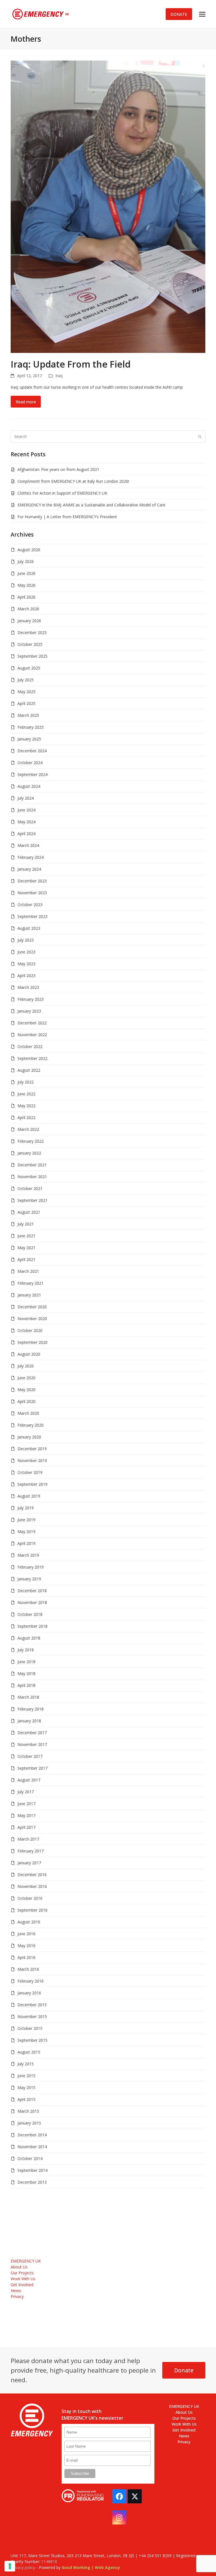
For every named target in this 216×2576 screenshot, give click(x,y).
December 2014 (32, 2135)
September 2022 (32, 1058)
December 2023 (32, 881)
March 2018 (28, 1697)
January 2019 (29, 1579)
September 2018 (32, 1626)
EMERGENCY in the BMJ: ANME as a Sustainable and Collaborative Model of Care (91, 505)
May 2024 (26, 822)
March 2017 (28, 1839)
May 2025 (26, 692)
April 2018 (26, 1685)
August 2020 (29, 1354)
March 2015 (28, 2111)
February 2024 (31, 857)
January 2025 (29, 739)
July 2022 (26, 1082)
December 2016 (32, 1875)
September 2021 (32, 1200)
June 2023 (26, 952)
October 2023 (30, 905)
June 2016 (26, 1934)
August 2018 (29, 1638)
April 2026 (26, 597)
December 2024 (32, 751)
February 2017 (31, 1851)
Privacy (17, 2296)
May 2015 (26, 2087)
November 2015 (32, 2016)
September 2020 (32, 1342)
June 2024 (26, 810)
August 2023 (29, 928)
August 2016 (29, 1922)
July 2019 (26, 1508)
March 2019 (28, 1555)
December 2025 (32, 632)
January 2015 (29, 2123)
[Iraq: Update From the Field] (108, 206)
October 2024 (30, 763)
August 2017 (29, 1780)
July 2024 (26, 798)
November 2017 (32, 1744)
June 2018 (26, 1662)
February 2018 (31, 1709)
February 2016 (31, 1981)
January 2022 (29, 1153)
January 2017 (29, 1863)
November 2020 (32, 1319)
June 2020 (26, 1378)
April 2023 (26, 976)
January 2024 (29, 869)
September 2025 (32, 656)
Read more (26, 402)
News (16, 2291)
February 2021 (31, 1283)
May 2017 (26, 1815)
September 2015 (32, 2040)
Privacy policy (23, 2567)
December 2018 (32, 1591)
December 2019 (32, 1449)
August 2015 (29, 2052)
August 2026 (29, 550)
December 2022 (32, 1023)
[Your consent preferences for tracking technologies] (10, 2566)
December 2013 (32, 2182)
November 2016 (32, 1886)
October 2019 (30, 1472)
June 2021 (26, 1236)
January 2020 (29, 1437)
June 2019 (26, 1520)
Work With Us (23, 2279)
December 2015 (32, 2005)
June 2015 (26, 2076)
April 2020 (26, 1401)
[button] (202, 14)
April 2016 (26, 1957)
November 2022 (32, 1035)
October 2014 (30, 2158)
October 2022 (30, 1046)
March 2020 (28, 1413)
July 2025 (26, 680)
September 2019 (32, 1484)
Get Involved (22, 2285)
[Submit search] (200, 436)
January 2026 (29, 621)
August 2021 (29, 1212)
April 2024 (26, 834)
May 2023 (26, 964)
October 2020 (30, 1330)
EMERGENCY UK (26, 2261)
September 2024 (32, 774)
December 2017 (32, 1733)
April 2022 (26, 1117)
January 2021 (29, 1295)
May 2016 (26, 1946)
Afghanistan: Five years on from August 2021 (58, 469)
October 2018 (30, 1614)
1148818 (49, 2561)
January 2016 (29, 1993)
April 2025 (26, 703)
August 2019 (29, 1496)
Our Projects (22, 2273)
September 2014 (32, 2170)
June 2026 (26, 573)
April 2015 (26, 2099)
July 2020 (26, 1366)
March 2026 (28, 609)
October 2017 (30, 1756)
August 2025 (29, 668)
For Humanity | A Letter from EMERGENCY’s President (67, 517)
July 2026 (26, 561)
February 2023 (31, 999)
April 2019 (26, 1543)
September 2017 (32, 1768)
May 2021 (26, 1248)
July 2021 (26, 1224)
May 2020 (26, 1390)
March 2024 (28, 845)
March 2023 (28, 987)
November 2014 (32, 2147)
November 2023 (32, 893)
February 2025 (31, 727)
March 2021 (28, 1271)
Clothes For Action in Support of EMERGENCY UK (62, 493)
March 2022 (28, 1129)
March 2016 (28, 1969)
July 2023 (26, 940)
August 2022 (29, 1070)
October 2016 (30, 1898)
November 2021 (32, 1177)
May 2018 (26, 1673)
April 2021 (26, 1259)
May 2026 (26, 585)
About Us (19, 2267)
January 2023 (29, 1011)
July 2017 (26, 1792)
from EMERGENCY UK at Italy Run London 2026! (73, 481)
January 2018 (29, 1721)
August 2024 (29, 786)
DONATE (179, 14)
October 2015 (30, 2028)
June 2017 (26, 1804)
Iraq (59, 376)
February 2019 (31, 1567)
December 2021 (32, 1165)
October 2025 (30, 644)
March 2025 (28, 715)
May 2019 (26, 1531)
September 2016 (32, 1910)
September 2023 (32, 916)
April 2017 (26, 1827)
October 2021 (30, 1188)
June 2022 (26, 1094)
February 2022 (31, 1141)
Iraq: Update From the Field (71, 364)
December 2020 (32, 1307)
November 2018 (32, 1602)
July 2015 (26, 2064)
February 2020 (31, 1425)
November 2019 (32, 1461)
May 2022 (26, 1106)
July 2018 (26, 1650)
